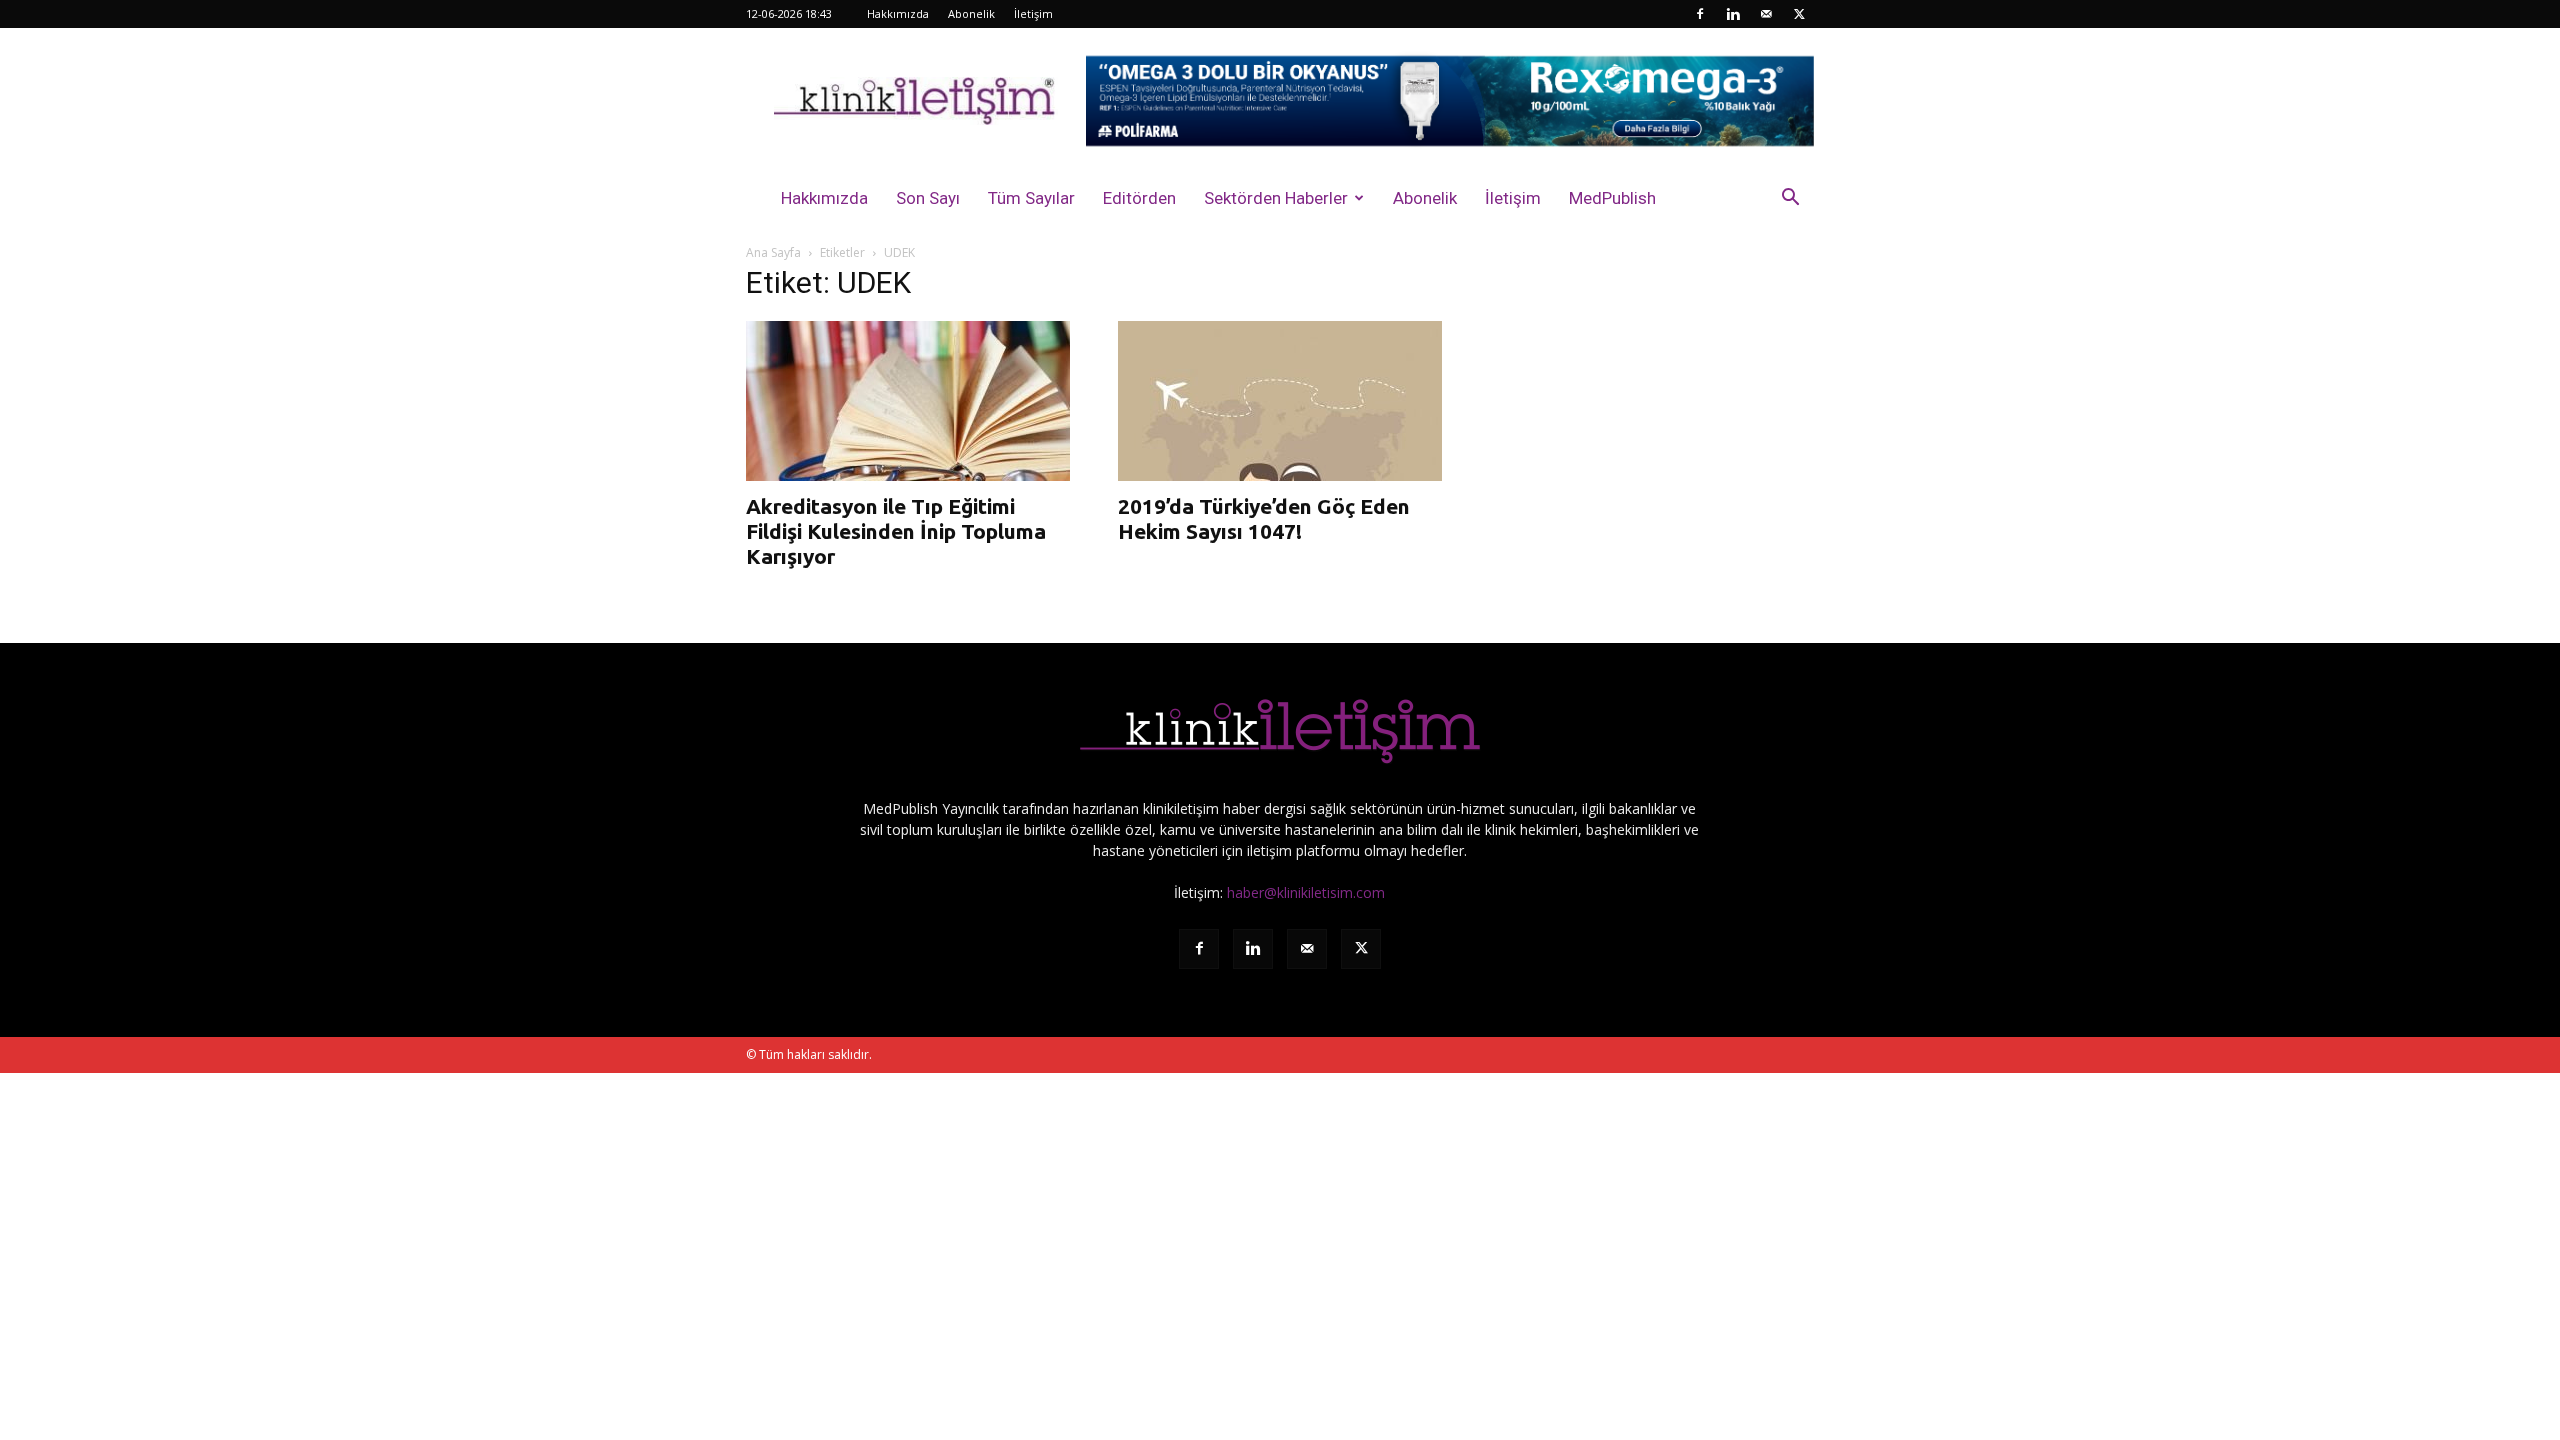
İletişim (1033, 13)
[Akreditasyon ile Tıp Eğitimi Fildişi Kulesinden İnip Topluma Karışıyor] (908, 401)
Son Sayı (928, 198)
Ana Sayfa (773, 252)
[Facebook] (1700, 14)
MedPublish (1612, 198)
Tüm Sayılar (1031, 198)
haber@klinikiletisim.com (1306, 892)
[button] (1790, 199)
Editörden (1139, 198)
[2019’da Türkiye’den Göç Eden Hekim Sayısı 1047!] (1280, 401)
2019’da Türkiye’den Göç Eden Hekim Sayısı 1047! (1264, 518)
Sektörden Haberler (1276, 198)
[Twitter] (1799, 14)
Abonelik (971, 13)
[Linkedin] (1733, 14)
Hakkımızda (898, 13)
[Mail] (1766, 14)
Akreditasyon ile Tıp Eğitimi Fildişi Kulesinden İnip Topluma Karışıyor (896, 531)
